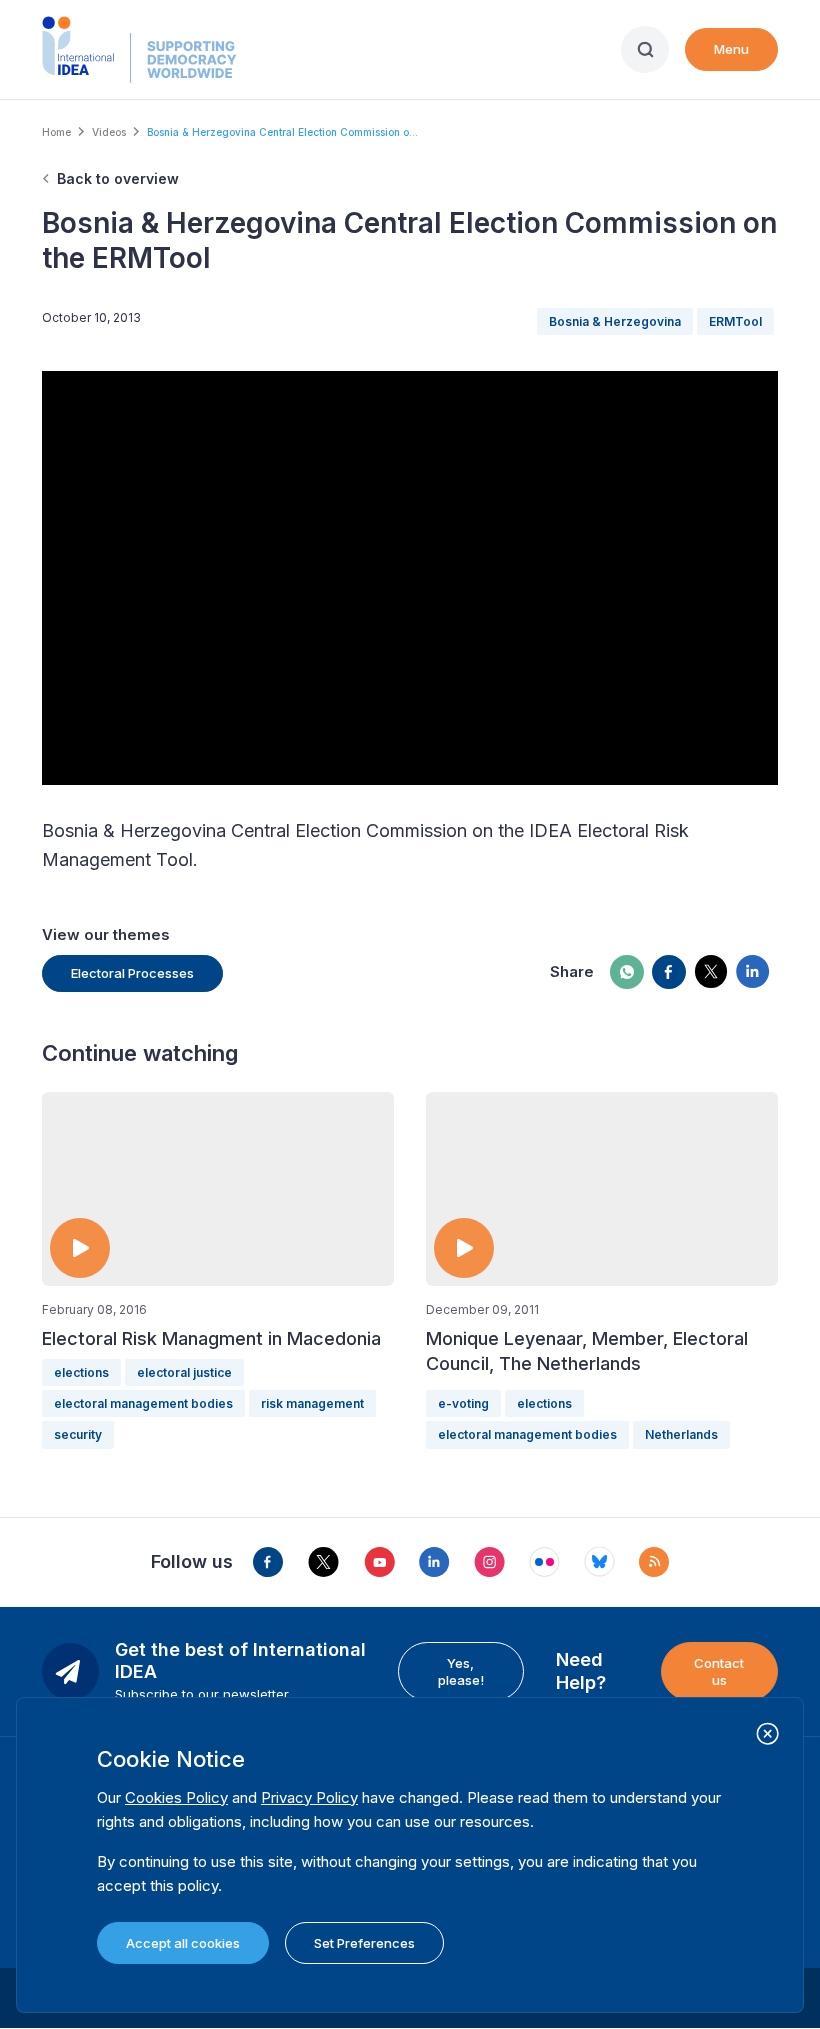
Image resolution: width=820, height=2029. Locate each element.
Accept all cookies (183, 1943)
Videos (109, 132)
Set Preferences (364, 1943)
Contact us (719, 1671)
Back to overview (118, 178)
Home (56, 132)
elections (81, 1372)
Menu (731, 49)
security (78, 1434)
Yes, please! (461, 1671)
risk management (312, 1403)
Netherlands (681, 1434)
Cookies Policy (176, 1797)
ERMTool (735, 321)
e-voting (463, 1403)
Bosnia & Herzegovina (615, 321)
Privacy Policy (309, 1797)
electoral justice (184, 1372)
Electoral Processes (132, 973)
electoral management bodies (143, 1403)
